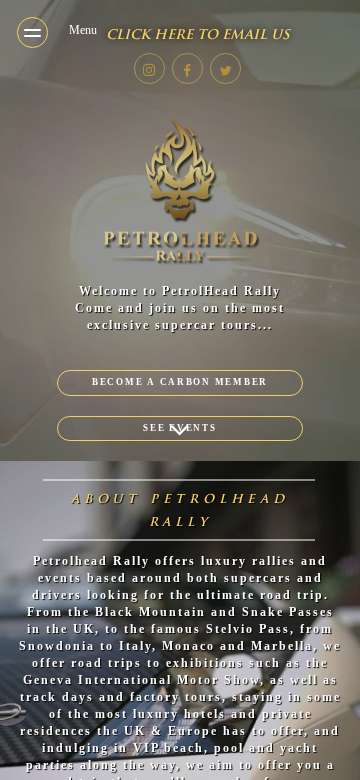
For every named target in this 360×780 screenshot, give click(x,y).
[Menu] (32, 32)
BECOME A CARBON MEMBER (180, 382)
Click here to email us (198, 34)
